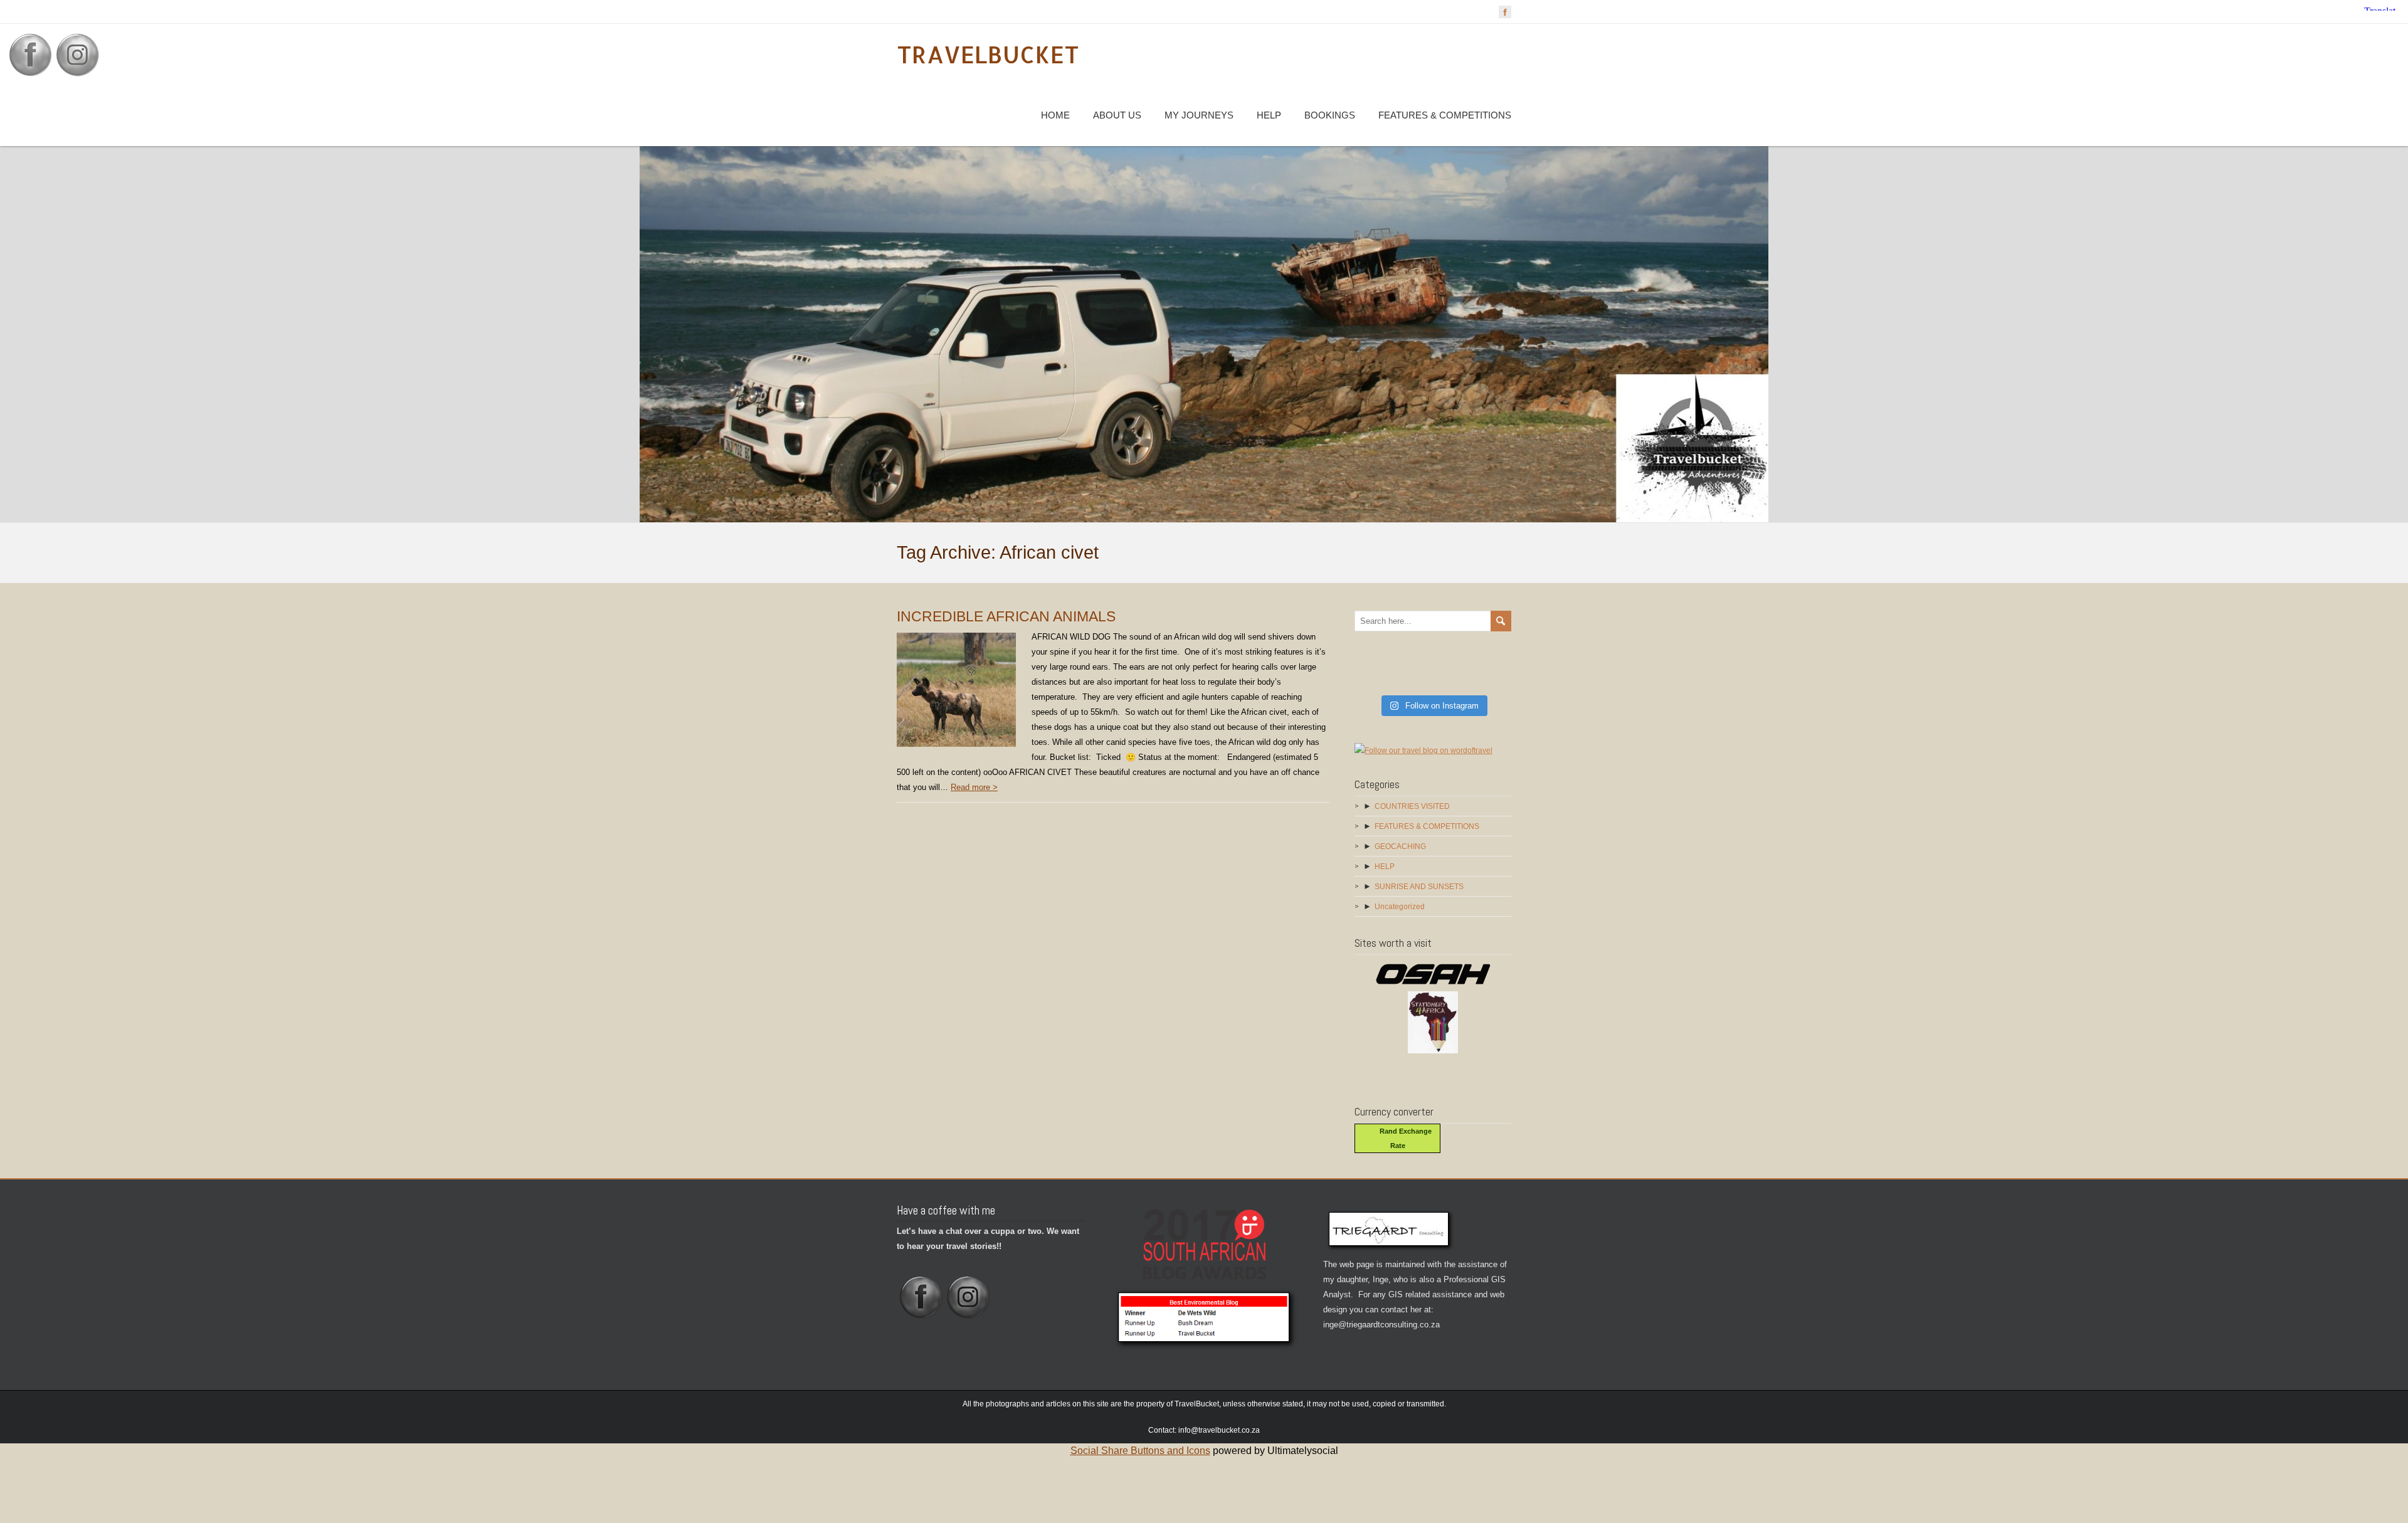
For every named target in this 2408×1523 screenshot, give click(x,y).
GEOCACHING (1400, 846)
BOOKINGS (1330, 115)
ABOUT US (1117, 115)
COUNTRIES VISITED (1412, 806)
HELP (1269, 115)
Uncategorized (1400, 907)
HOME (1055, 115)
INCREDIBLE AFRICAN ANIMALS (1006, 616)
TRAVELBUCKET (988, 54)
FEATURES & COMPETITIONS (1445, 115)
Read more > (974, 787)
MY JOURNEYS (1199, 115)
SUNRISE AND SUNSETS (1419, 887)
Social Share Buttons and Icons (1140, 1451)
